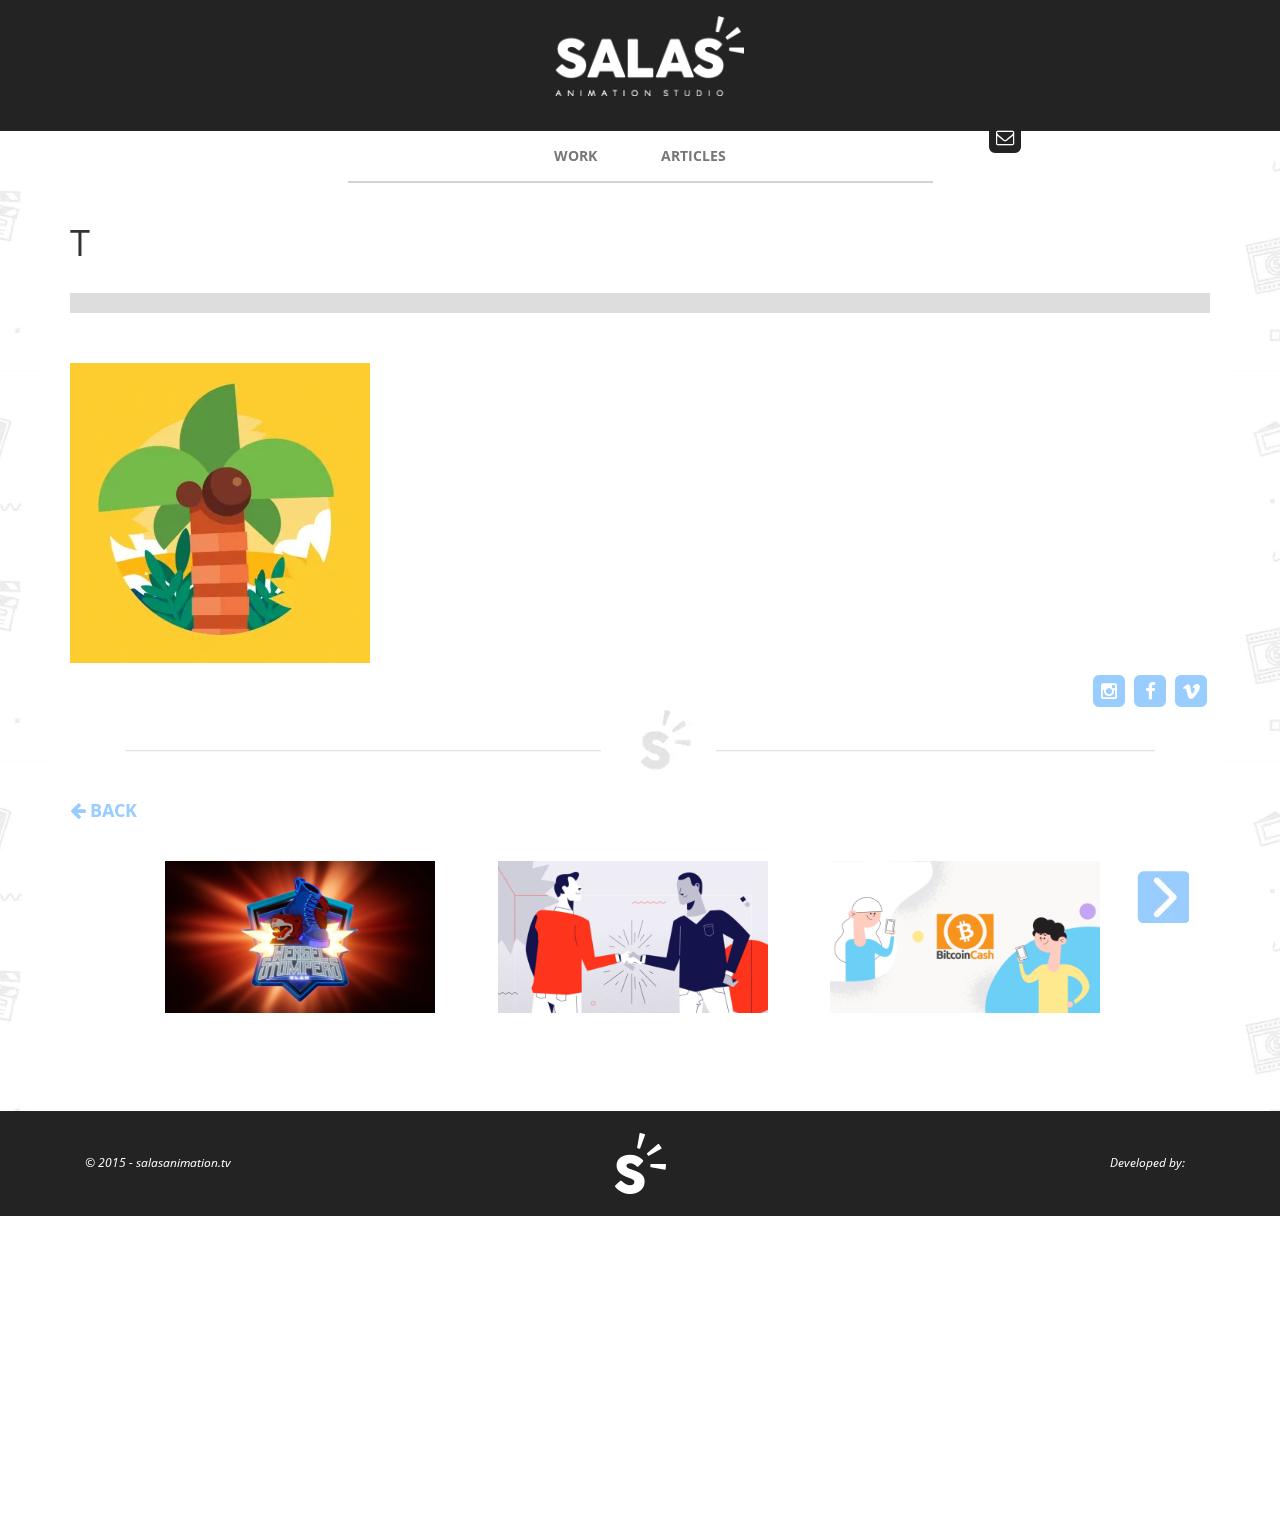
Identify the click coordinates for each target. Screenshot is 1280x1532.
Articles (693, 155)
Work (575, 155)
